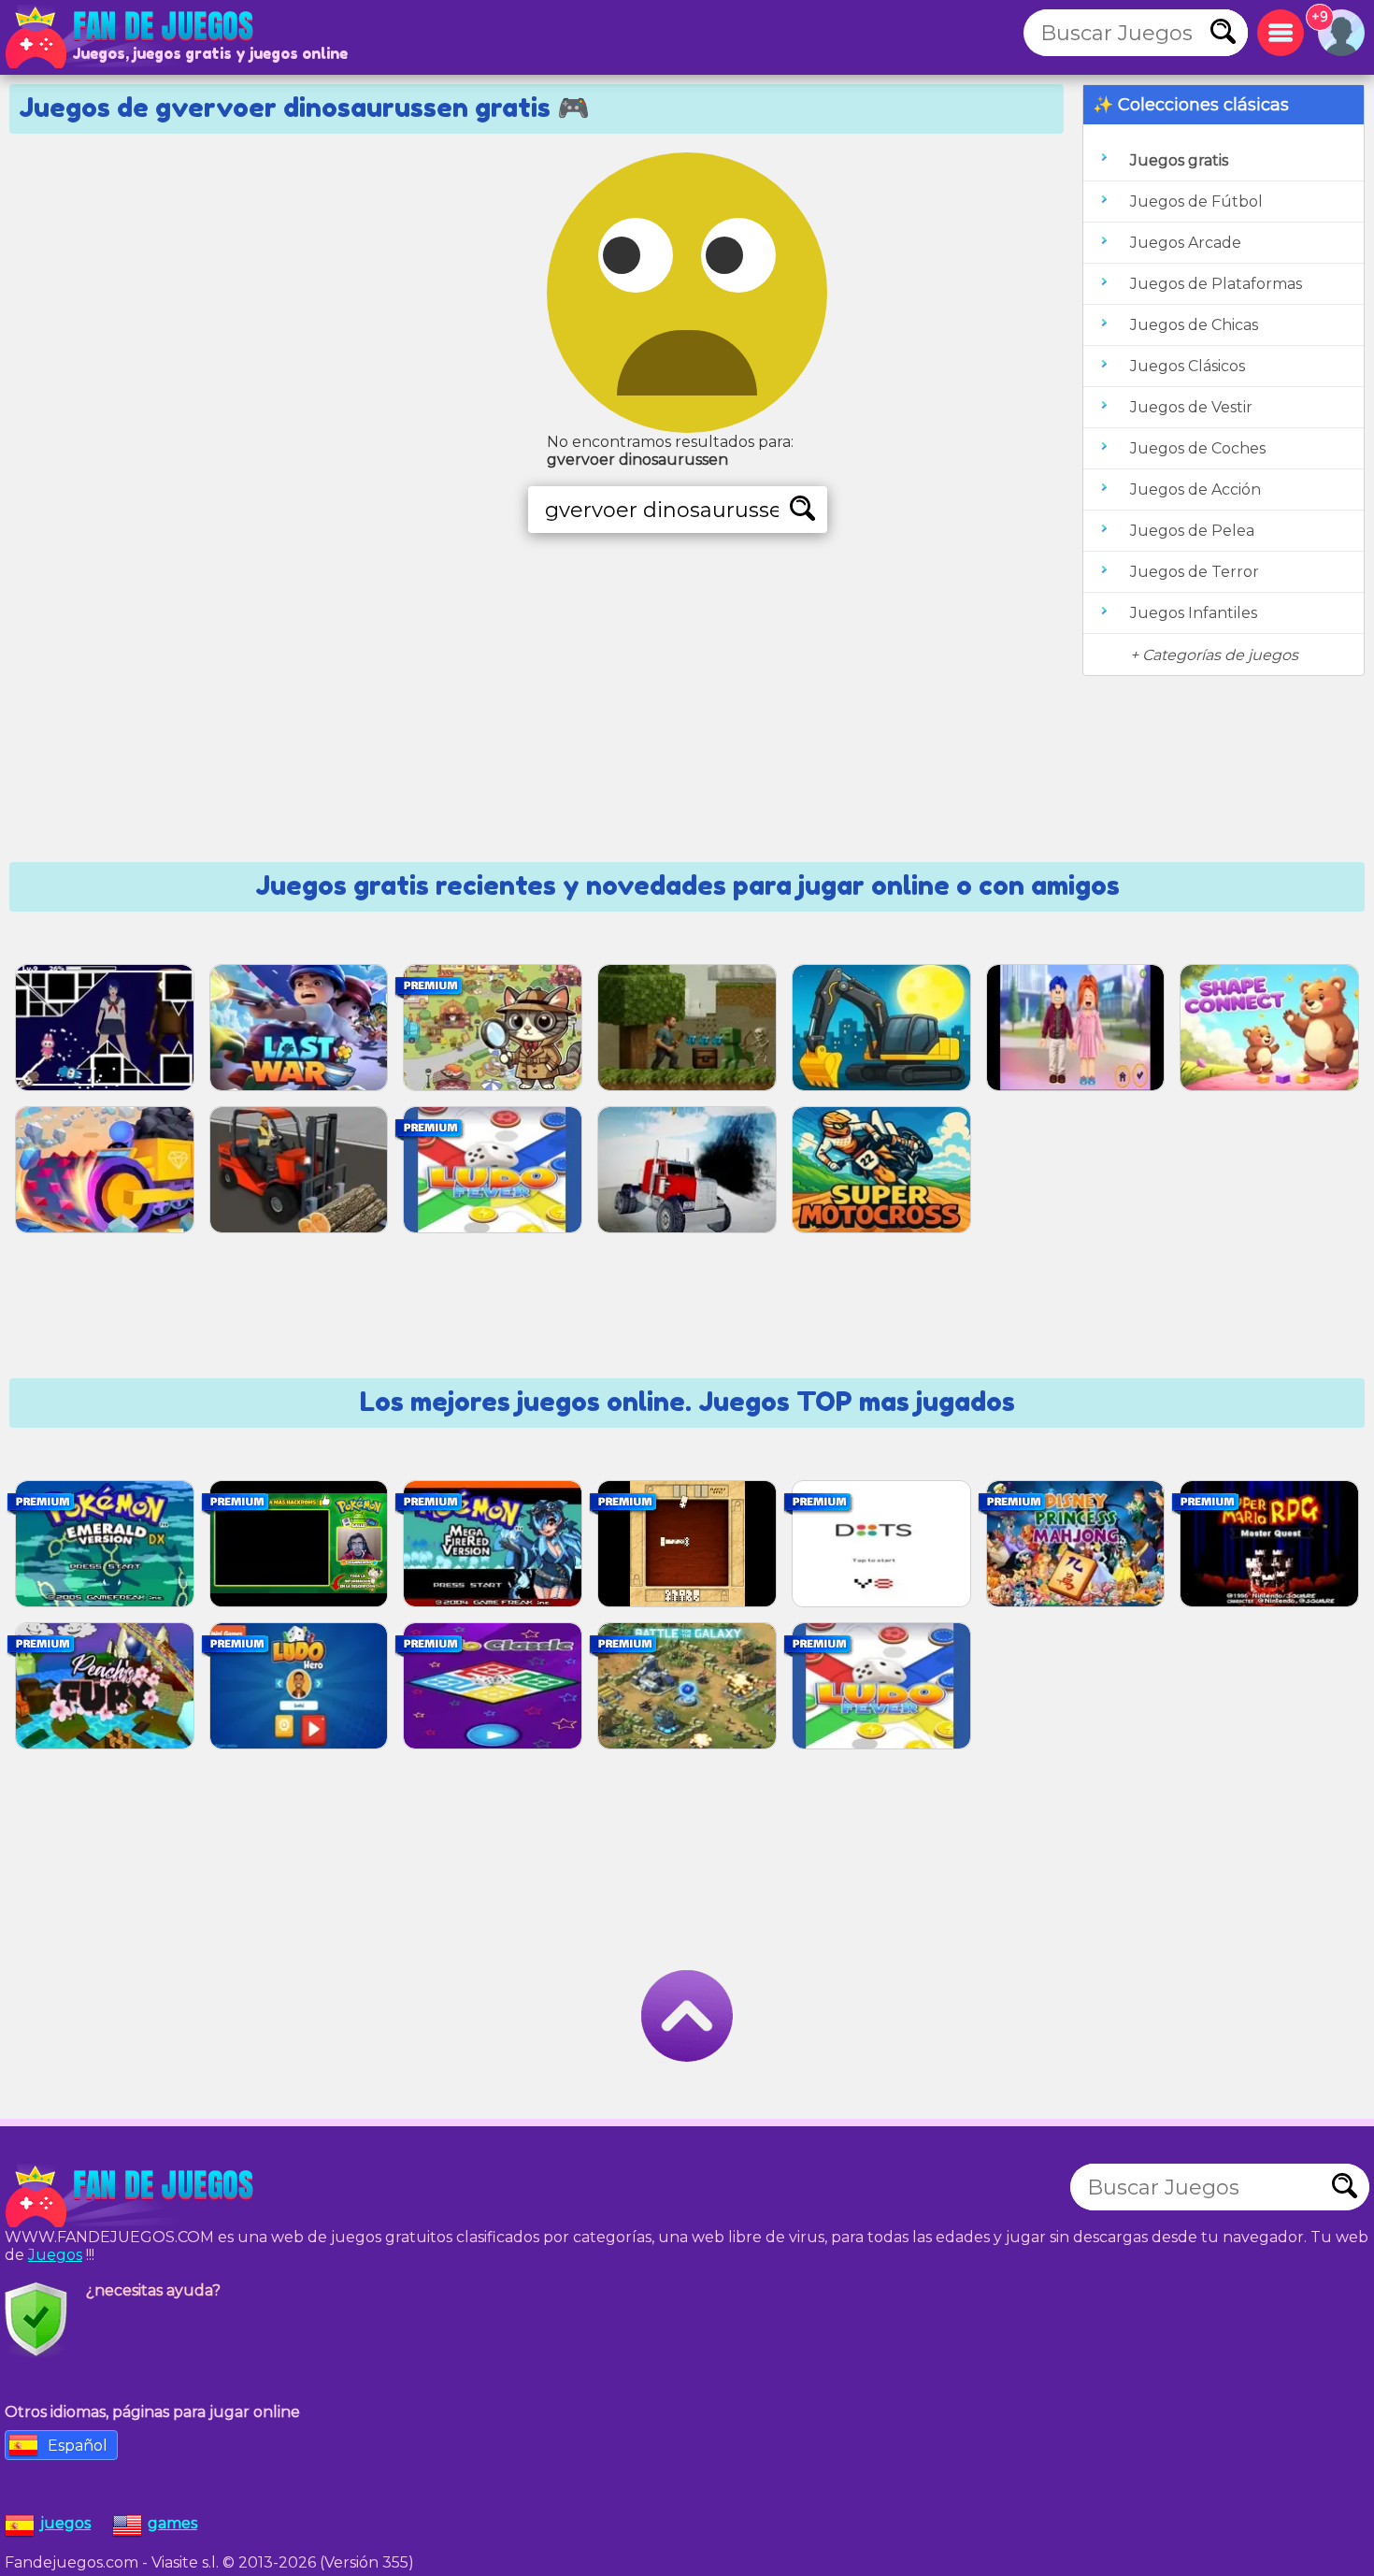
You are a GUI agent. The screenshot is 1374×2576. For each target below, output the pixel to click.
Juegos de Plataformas (1216, 284)
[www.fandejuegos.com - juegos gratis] (131, 2196)
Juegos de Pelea (1192, 531)
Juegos (55, 2255)
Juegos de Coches (1198, 448)
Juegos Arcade (1186, 243)
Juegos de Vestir (1191, 407)
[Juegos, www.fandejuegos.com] (131, 37)
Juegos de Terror (1195, 572)
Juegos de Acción (1195, 489)
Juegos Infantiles (1194, 613)
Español (78, 2446)
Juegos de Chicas (1194, 325)
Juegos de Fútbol (1196, 201)
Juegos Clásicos (1188, 366)
